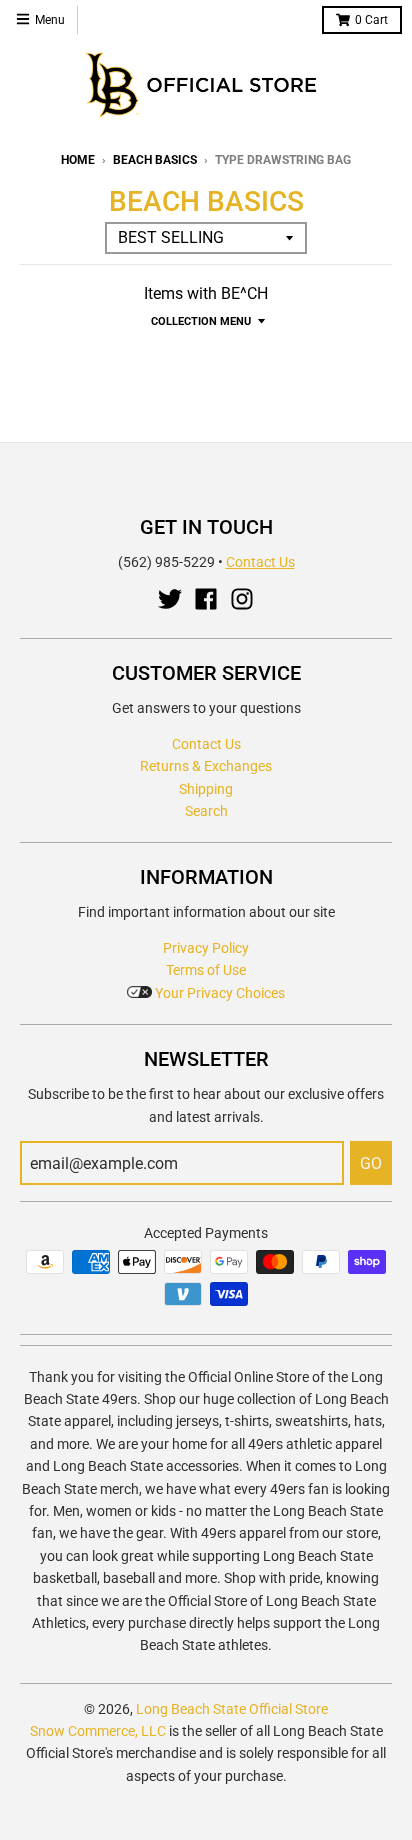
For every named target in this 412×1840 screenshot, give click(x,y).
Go (371, 1163)
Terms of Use (206, 970)
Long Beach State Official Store (232, 1709)
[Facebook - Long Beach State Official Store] (206, 599)
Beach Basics (155, 160)
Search (206, 811)
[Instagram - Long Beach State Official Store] (242, 599)
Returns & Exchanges (206, 766)
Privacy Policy (206, 948)
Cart (371, 20)
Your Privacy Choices (218, 993)
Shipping (206, 789)
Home (78, 160)
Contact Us (260, 562)
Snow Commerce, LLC (98, 1731)
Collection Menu (201, 321)
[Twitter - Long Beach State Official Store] (170, 599)
